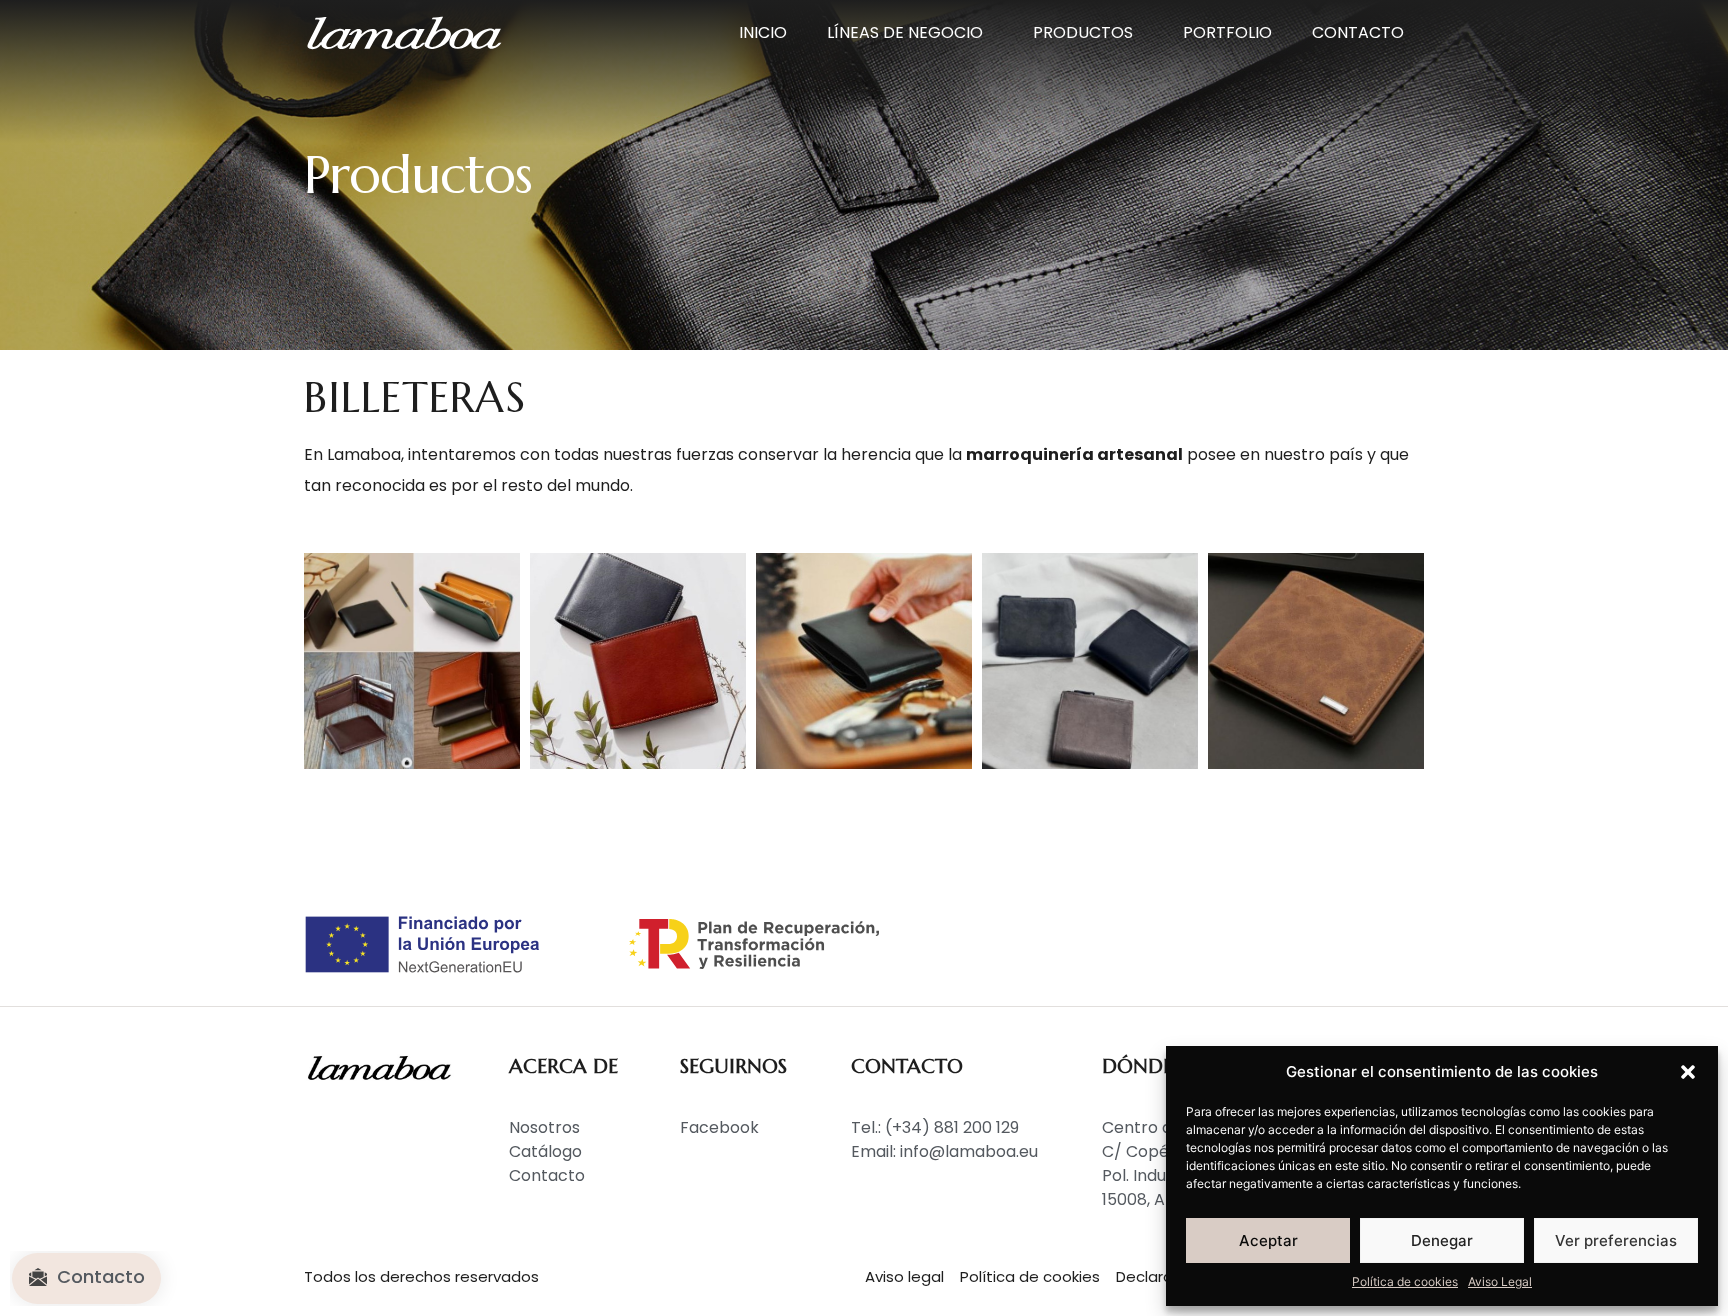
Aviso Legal (1500, 1281)
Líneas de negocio (905, 32)
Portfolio (1227, 32)
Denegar (1442, 1240)
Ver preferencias (1616, 1240)
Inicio (763, 32)
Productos (1083, 32)
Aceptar (1268, 1240)
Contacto (1358, 32)
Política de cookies (1405, 1281)
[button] (1688, 1072)
